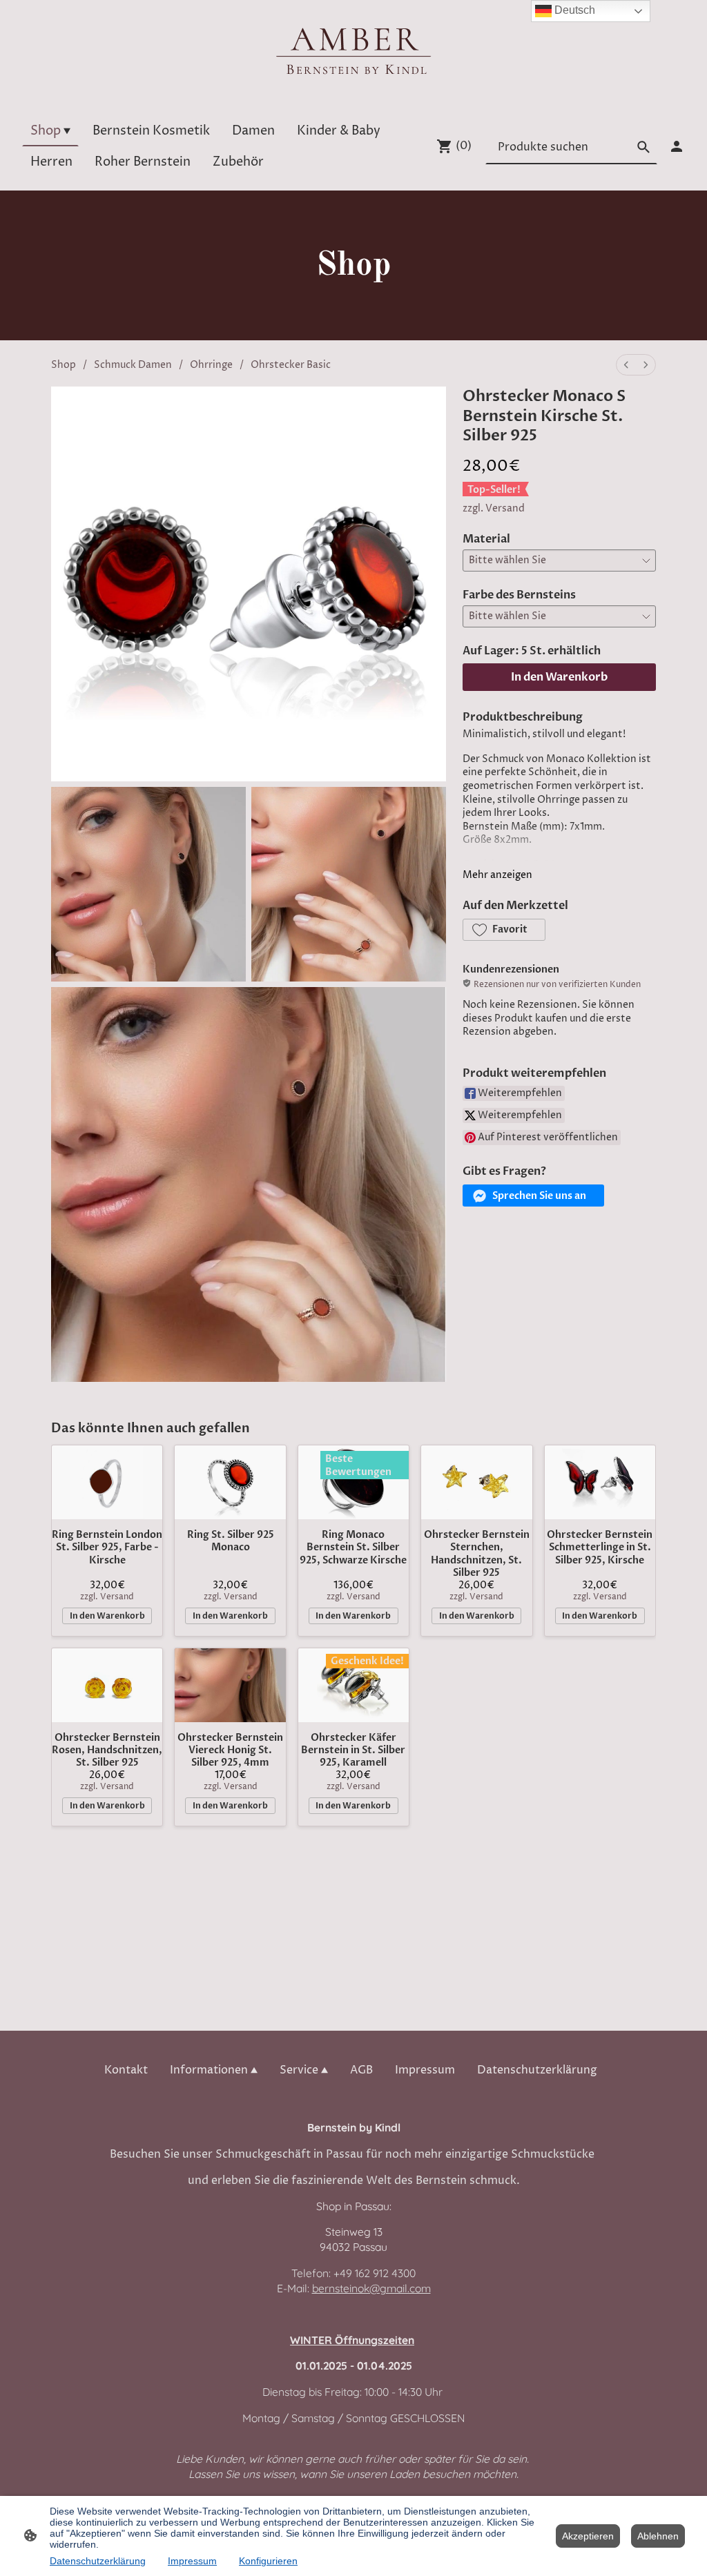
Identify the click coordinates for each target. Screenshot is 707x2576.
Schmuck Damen (133, 365)
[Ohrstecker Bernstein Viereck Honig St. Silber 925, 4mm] (230, 1685)
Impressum (192, 2561)
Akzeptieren (588, 2536)
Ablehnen (658, 2536)
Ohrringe (211, 365)
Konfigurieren (268, 2561)
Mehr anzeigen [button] (497, 875)
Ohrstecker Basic (291, 365)
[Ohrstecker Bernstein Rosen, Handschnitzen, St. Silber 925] (107, 1685)
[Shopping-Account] (677, 146)
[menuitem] (626, 365)
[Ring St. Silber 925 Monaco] (230, 1482)
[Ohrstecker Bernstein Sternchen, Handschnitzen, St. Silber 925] (476, 1482)
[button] (504, 930)
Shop (64, 365)
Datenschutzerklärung (98, 2561)
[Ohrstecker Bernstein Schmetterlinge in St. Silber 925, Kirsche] (600, 1482)
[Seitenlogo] (354, 50)
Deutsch (573, 10)
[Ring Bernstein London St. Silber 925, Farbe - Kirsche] (107, 1482)
